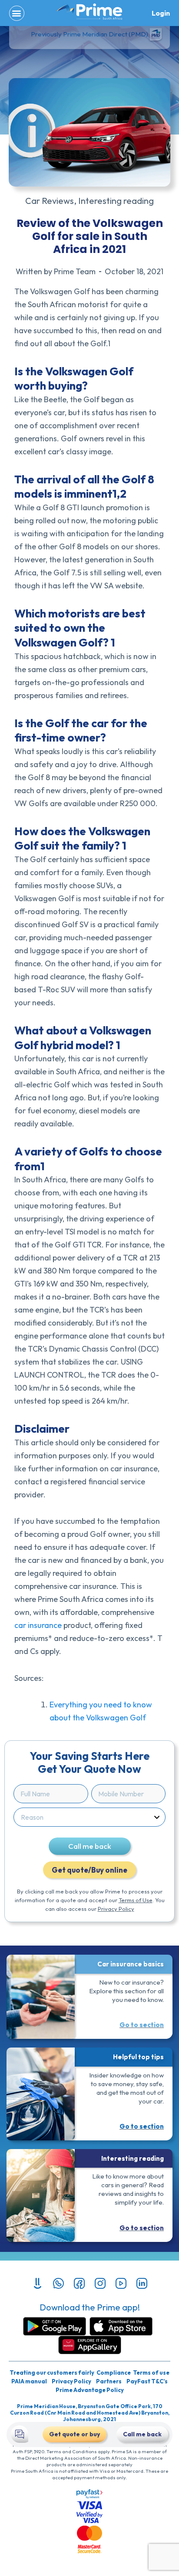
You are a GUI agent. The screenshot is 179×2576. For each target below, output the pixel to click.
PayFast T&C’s (147, 2381)
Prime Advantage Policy (90, 2390)
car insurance (38, 1625)
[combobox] (87, 1817)
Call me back (90, 1846)
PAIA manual (29, 2381)
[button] (17, 13)
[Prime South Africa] (89, 12)
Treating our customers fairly (52, 2373)
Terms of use (151, 2373)
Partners (109, 2381)
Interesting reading (116, 201)
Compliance (114, 2373)
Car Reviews (50, 201)
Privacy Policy (116, 1909)
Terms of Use (136, 1900)
